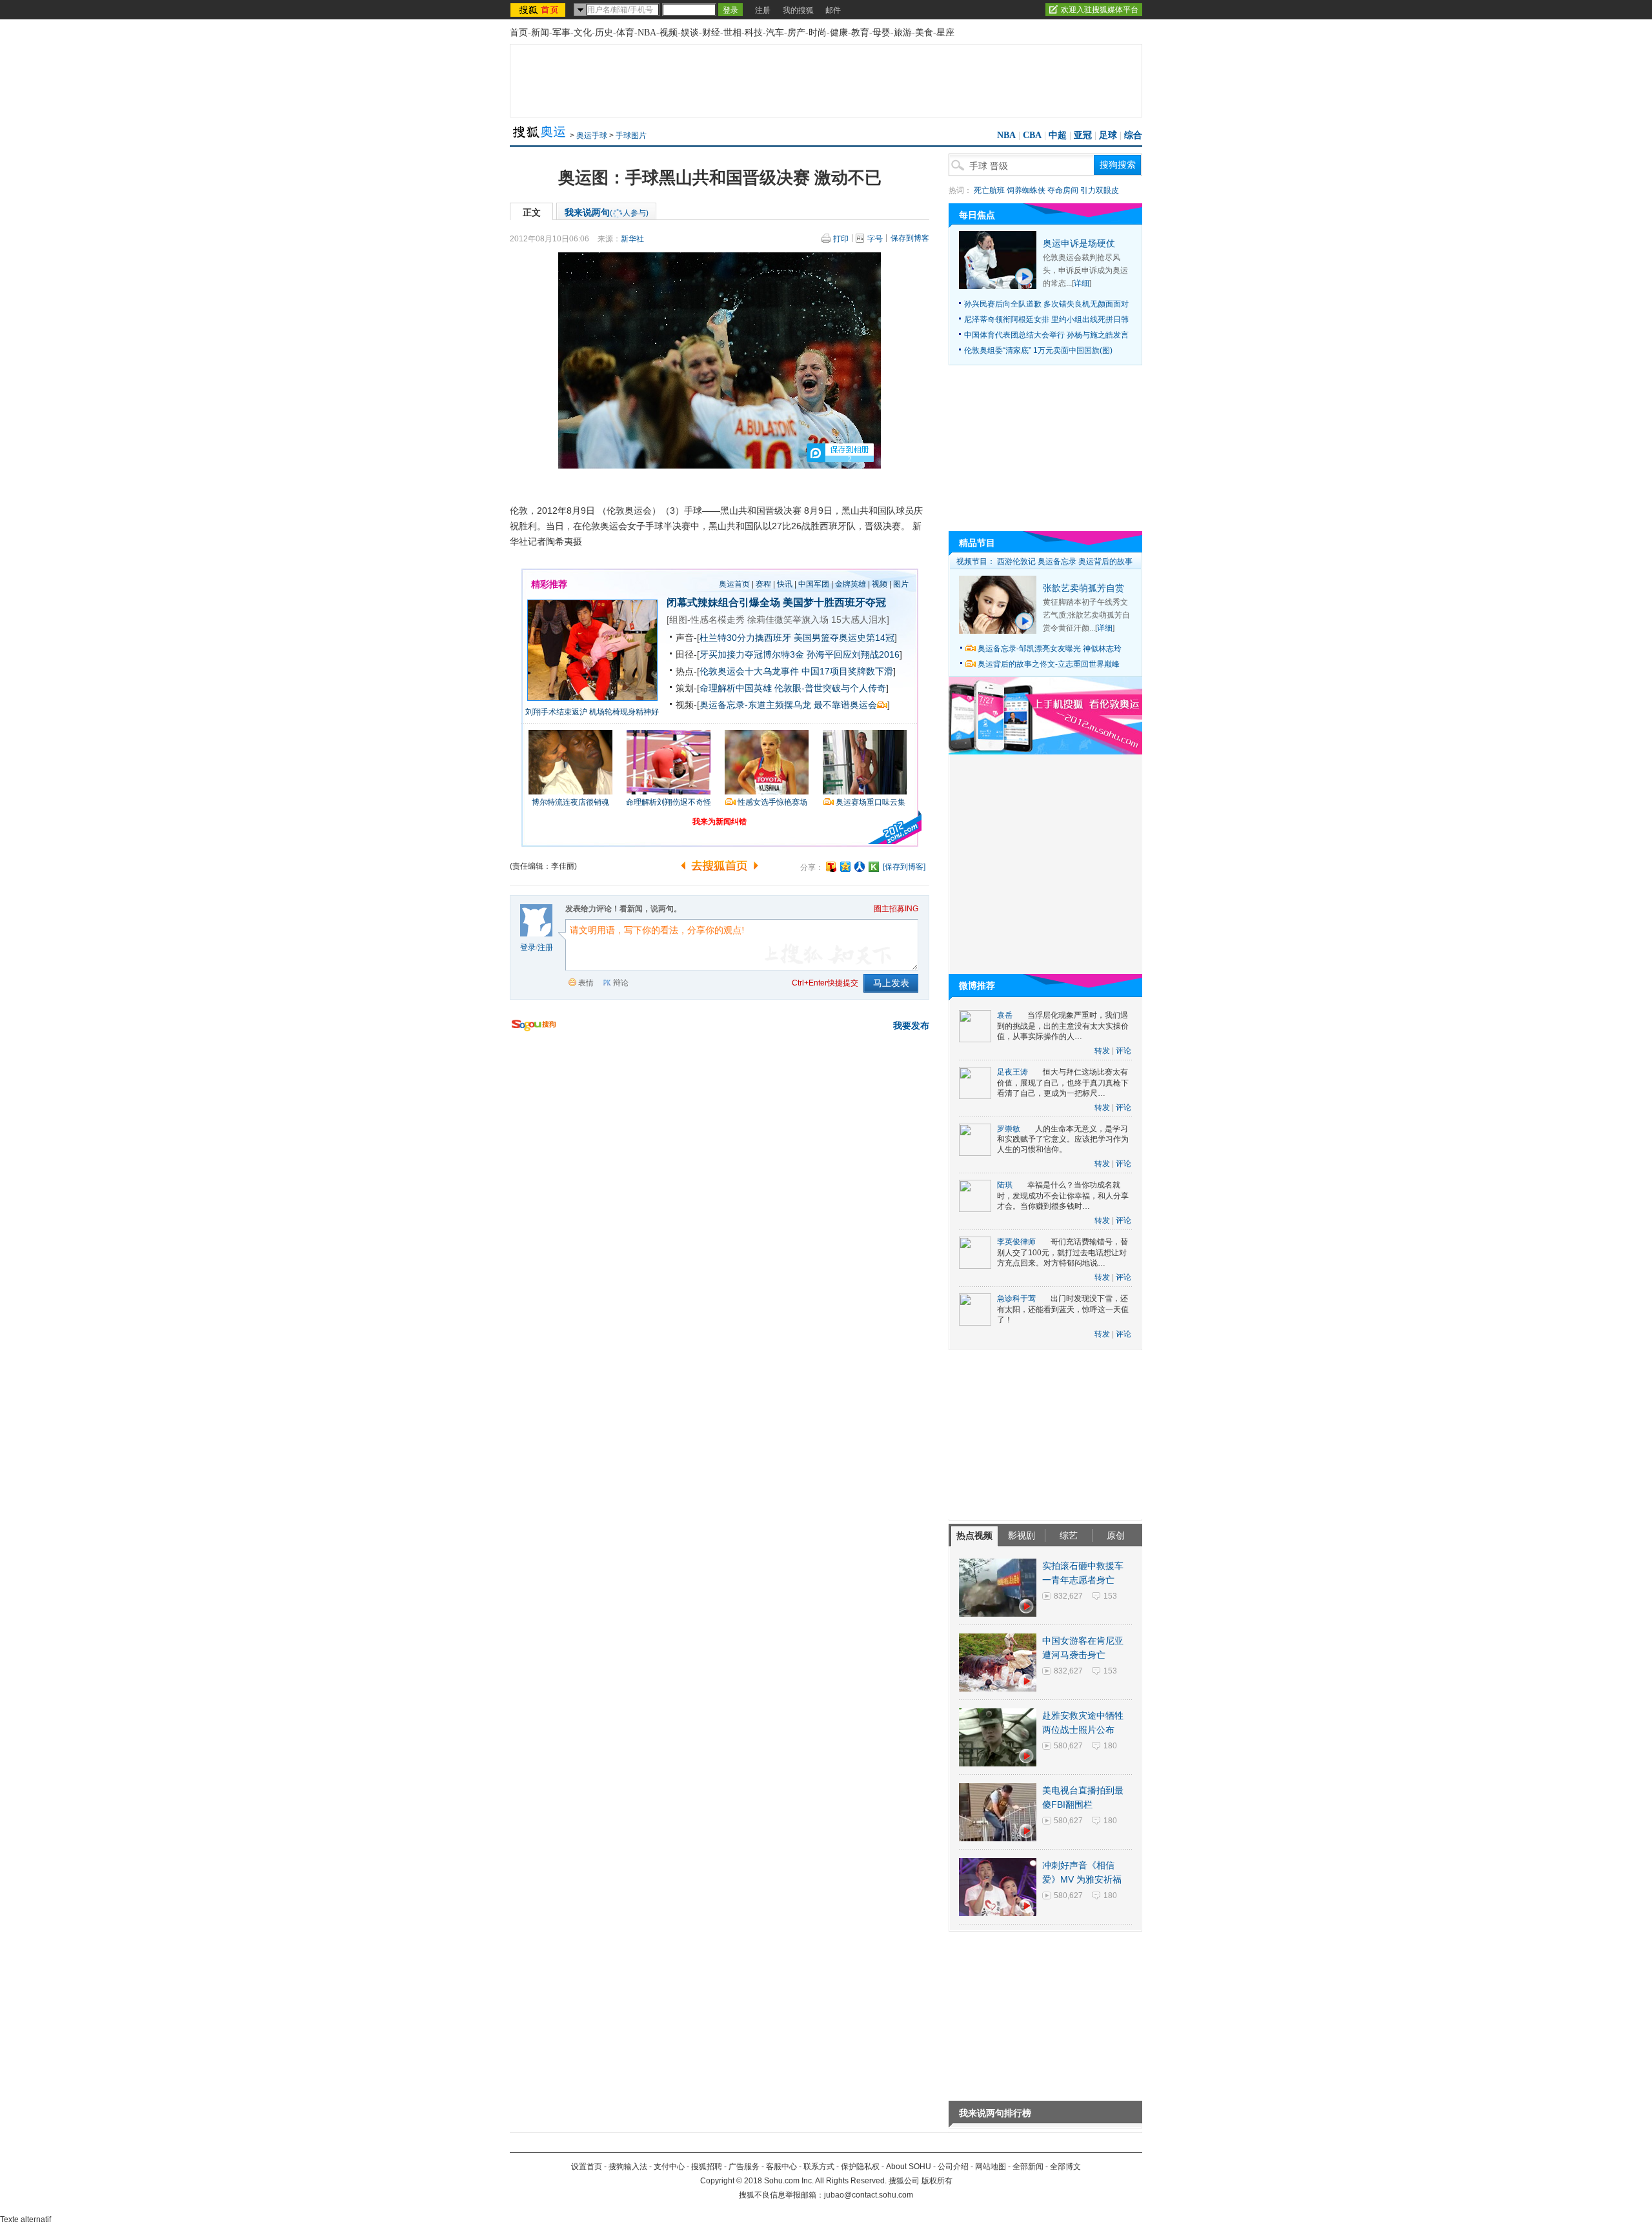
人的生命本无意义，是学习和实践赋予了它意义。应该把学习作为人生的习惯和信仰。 (1063, 1139)
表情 (586, 983)
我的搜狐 (798, 10)
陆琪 (1005, 1185)
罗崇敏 (1009, 1129)
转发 (1102, 1051)
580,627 (1068, 1746)
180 (1110, 1746)
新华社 (632, 239)
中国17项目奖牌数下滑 (847, 671)
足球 (1108, 135)
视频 (669, 33)
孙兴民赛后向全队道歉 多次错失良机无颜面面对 (1046, 304)
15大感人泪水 (859, 620)
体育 (625, 33)
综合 (1133, 135)
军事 (561, 33)
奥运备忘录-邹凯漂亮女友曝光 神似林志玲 (1050, 649)
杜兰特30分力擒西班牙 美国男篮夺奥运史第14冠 (797, 638)
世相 (732, 33)
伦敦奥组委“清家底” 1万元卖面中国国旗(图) (1038, 350)
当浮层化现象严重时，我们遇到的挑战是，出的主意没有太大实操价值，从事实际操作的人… (1063, 1026)
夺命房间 (1063, 190)
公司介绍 (953, 2167)
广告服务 (744, 2167)
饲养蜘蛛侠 (1026, 190)
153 (1110, 1596)
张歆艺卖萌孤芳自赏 (1083, 588)
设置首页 (587, 2167)
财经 (711, 33)
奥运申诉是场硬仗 (1079, 243)
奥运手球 (592, 136)
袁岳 (1005, 1015)
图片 (901, 584)
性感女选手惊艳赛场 (772, 802)
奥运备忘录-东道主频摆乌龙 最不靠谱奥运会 (788, 705)
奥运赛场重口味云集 (871, 802)
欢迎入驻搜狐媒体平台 (1100, 10)
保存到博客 (910, 238)
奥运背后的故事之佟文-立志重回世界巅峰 (1049, 664)
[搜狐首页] (539, 10)
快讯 (785, 584)
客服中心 (781, 2167)
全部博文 (1065, 2167)
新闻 (540, 33)
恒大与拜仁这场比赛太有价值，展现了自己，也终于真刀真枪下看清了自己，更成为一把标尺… (1063, 1083)
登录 (528, 947)
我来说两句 (607, 212)
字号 (875, 239)
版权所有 (937, 2181)
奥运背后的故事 (1105, 561)
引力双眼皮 (1100, 190)
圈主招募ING (896, 909)
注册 (763, 10)
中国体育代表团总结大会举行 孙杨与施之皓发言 (1046, 335)
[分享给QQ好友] (845, 867)
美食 (924, 33)
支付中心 (669, 2167)
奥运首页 (734, 584)
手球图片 (631, 136)
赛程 (763, 584)
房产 (796, 33)
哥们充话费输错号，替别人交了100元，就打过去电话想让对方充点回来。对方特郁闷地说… (1063, 1252)
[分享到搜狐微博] (831, 867)
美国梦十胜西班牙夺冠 (834, 602)
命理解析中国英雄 (736, 688)
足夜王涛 (1012, 1072)
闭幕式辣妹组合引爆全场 (723, 602)
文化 (583, 33)
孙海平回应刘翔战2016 (853, 654)
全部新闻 (1028, 2167)
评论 (1123, 1051)
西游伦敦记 (1016, 561)
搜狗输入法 (628, 2167)
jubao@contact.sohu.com (869, 2195)
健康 (839, 33)
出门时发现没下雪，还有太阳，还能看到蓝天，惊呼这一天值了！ (1063, 1309)
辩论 (621, 983)
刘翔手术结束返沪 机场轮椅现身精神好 (592, 712)
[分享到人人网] (860, 867)
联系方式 (819, 2167)
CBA (1032, 135)
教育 (860, 33)
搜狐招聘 (707, 2167)
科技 (754, 33)
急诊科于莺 (1016, 1299)
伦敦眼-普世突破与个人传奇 (830, 688)
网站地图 (991, 2167)
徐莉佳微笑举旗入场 (788, 620)
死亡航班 (989, 190)
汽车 (775, 33)
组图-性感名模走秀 (707, 620)
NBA (647, 33)
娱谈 (690, 33)
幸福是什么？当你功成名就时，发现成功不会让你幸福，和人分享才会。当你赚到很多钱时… (1063, 1196)
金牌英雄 (851, 584)
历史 (604, 33)
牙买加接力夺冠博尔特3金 (752, 654)
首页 (519, 33)
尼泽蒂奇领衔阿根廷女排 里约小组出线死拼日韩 (1046, 319)
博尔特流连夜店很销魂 (570, 802)
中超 (1058, 135)
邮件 (833, 10)
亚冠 (1083, 135)
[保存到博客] (904, 867)
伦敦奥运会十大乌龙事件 (749, 671)
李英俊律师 (1016, 1242)
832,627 (1068, 1596)
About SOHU (909, 2167)
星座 (945, 33)
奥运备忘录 (1057, 561)
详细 (1082, 283)
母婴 (881, 33)
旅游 (903, 33)
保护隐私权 (860, 2167)
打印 (841, 239)
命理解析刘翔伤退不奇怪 (669, 802)
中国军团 (814, 584)
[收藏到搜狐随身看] (874, 867)
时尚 (818, 33)
